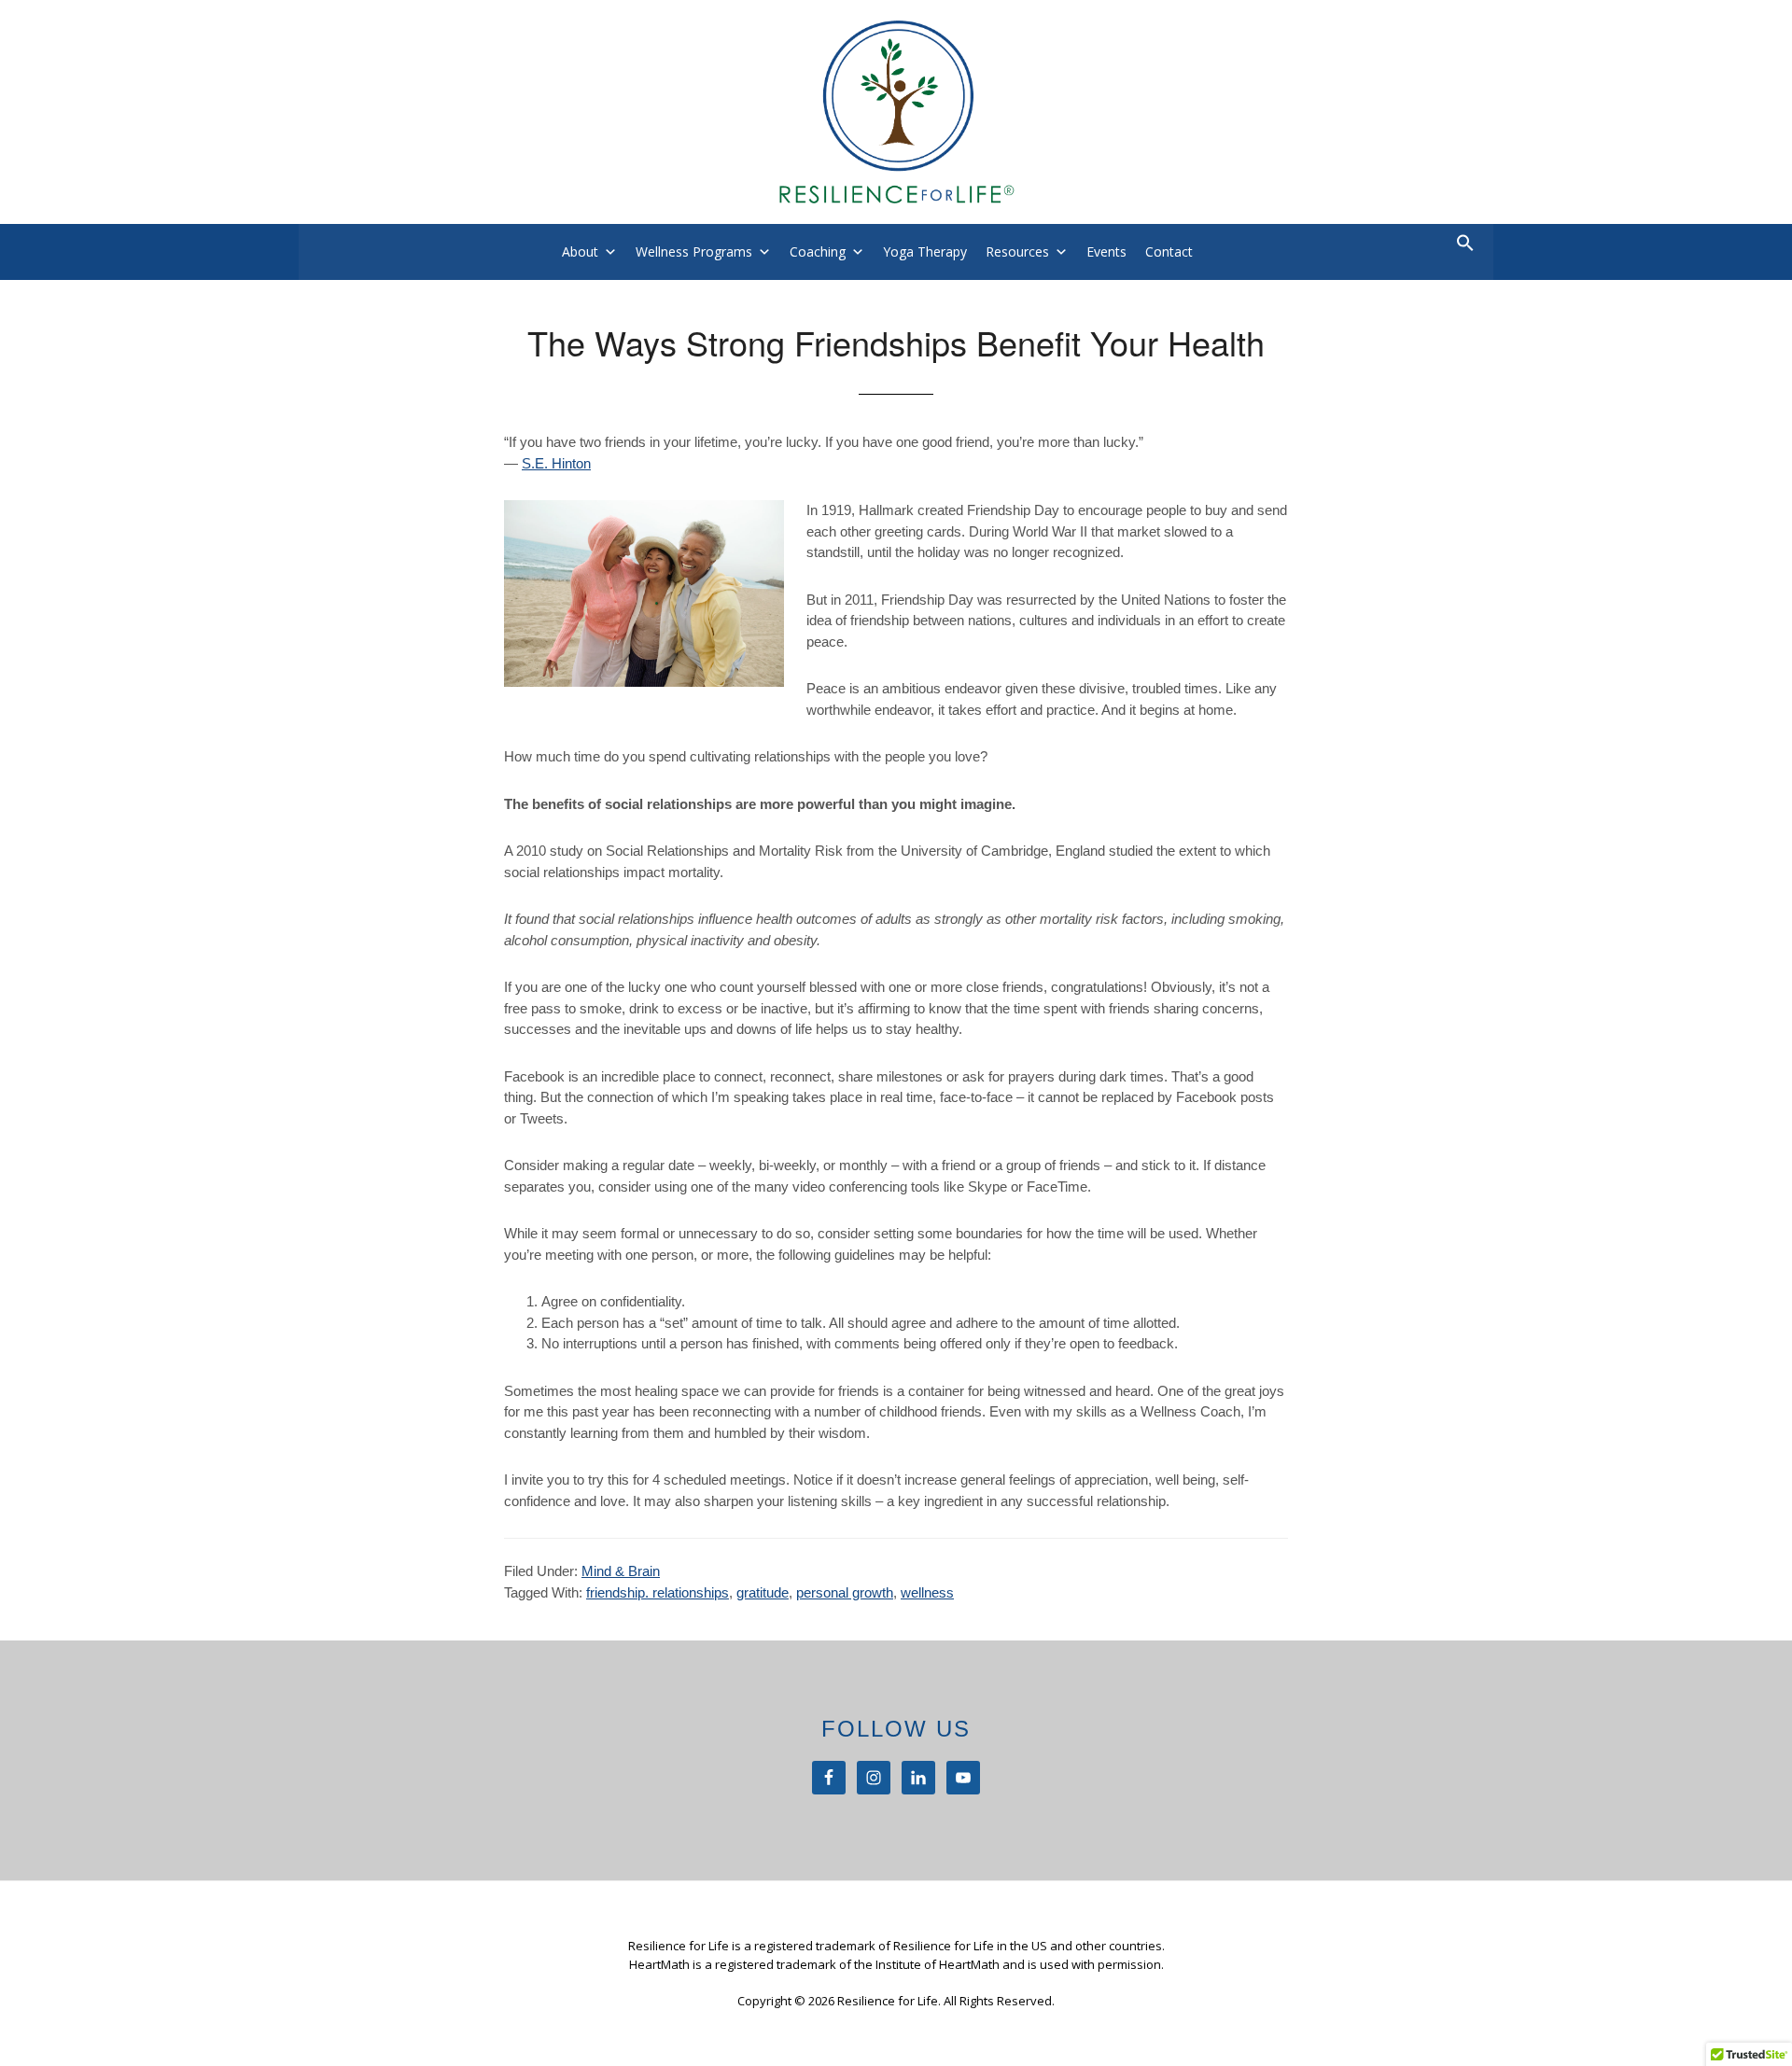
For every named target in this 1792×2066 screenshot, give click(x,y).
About (580, 251)
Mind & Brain (621, 1571)
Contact (1169, 251)
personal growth (845, 1592)
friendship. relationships (658, 1592)
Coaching (818, 251)
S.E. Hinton (556, 463)
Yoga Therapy (925, 251)
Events (1106, 251)
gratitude (763, 1592)
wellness (927, 1592)
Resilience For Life (896, 112)
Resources (1017, 251)
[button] (1465, 247)
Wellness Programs (694, 251)
